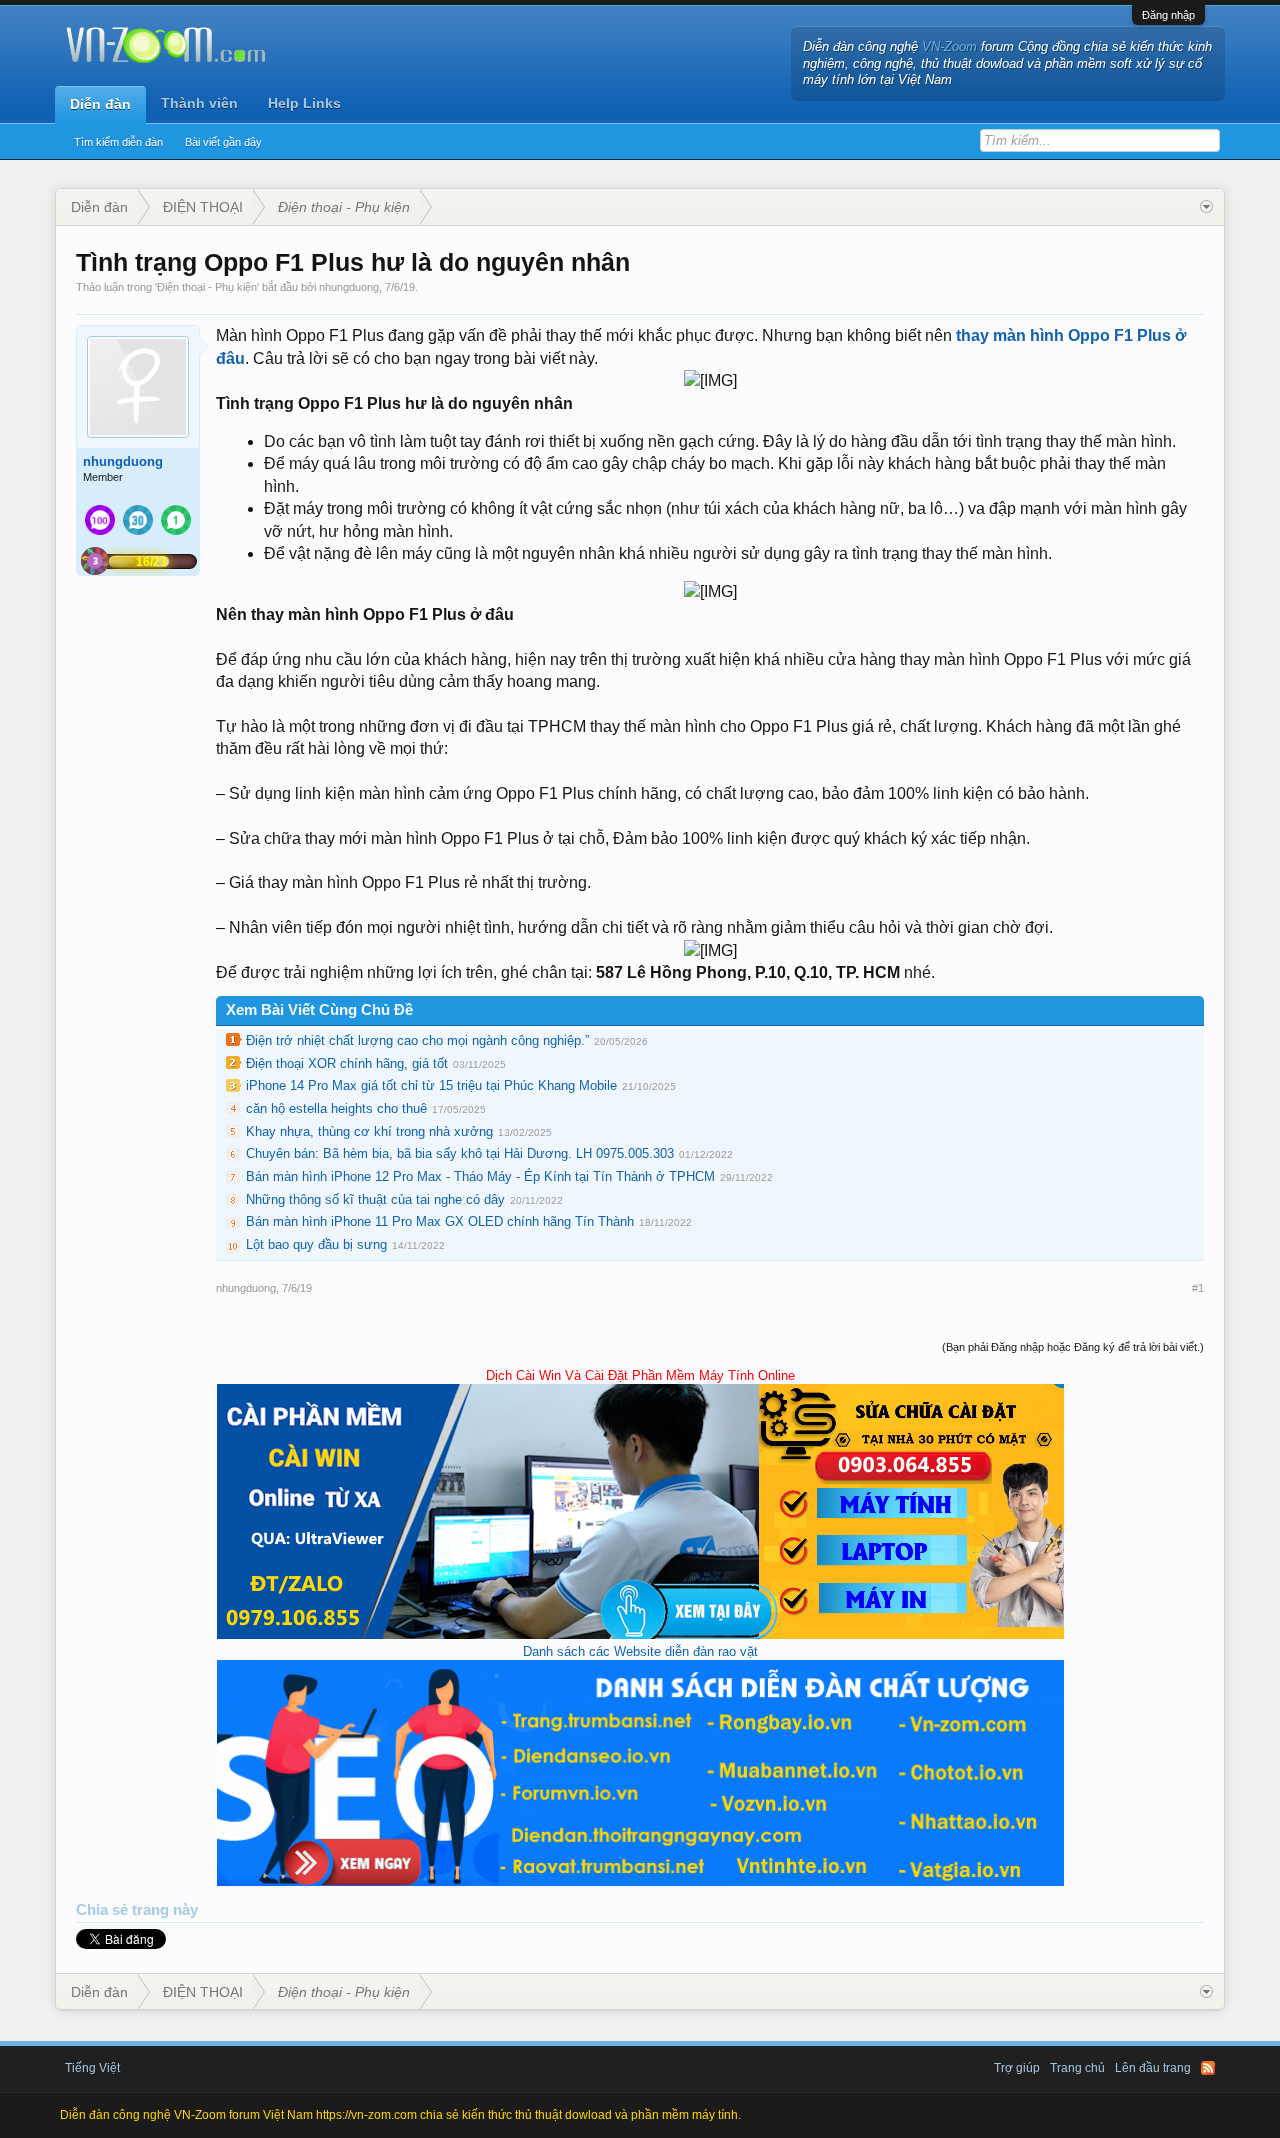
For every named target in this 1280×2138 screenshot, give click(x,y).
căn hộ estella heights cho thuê (336, 1108)
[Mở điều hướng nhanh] (1206, 207)
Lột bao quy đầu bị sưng (316, 1244)
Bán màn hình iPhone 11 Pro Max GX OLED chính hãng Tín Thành (440, 1221)
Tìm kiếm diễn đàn (118, 142)
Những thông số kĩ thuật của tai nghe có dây (375, 1199)
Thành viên (199, 103)
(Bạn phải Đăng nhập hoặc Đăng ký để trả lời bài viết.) (1073, 1347)
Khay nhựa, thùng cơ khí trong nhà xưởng (369, 1131)
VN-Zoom (949, 46)
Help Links (304, 103)
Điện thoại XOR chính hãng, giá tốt (347, 1063)
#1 (1198, 1288)
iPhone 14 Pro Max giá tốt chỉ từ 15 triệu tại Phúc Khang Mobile (431, 1085)
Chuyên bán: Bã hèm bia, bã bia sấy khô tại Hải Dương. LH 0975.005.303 (460, 1153)
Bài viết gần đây (223, 142)
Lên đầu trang (1153, 2068)
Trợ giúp (1017, 2068)
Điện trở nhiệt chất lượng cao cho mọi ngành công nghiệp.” (417, 1040)
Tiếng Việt (92, 2068)
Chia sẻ (104, 1910)
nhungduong (349, 287)
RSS (1208, 2068)
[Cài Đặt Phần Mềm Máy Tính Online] (640, 1634)
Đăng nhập (1168, 15)
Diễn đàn (100, 104)
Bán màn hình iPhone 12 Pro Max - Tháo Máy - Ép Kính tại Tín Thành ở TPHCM (480, 1176)
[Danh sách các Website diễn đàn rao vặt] (640, 1881)
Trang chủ (1077, 2068)
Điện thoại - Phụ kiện (207, 287)
